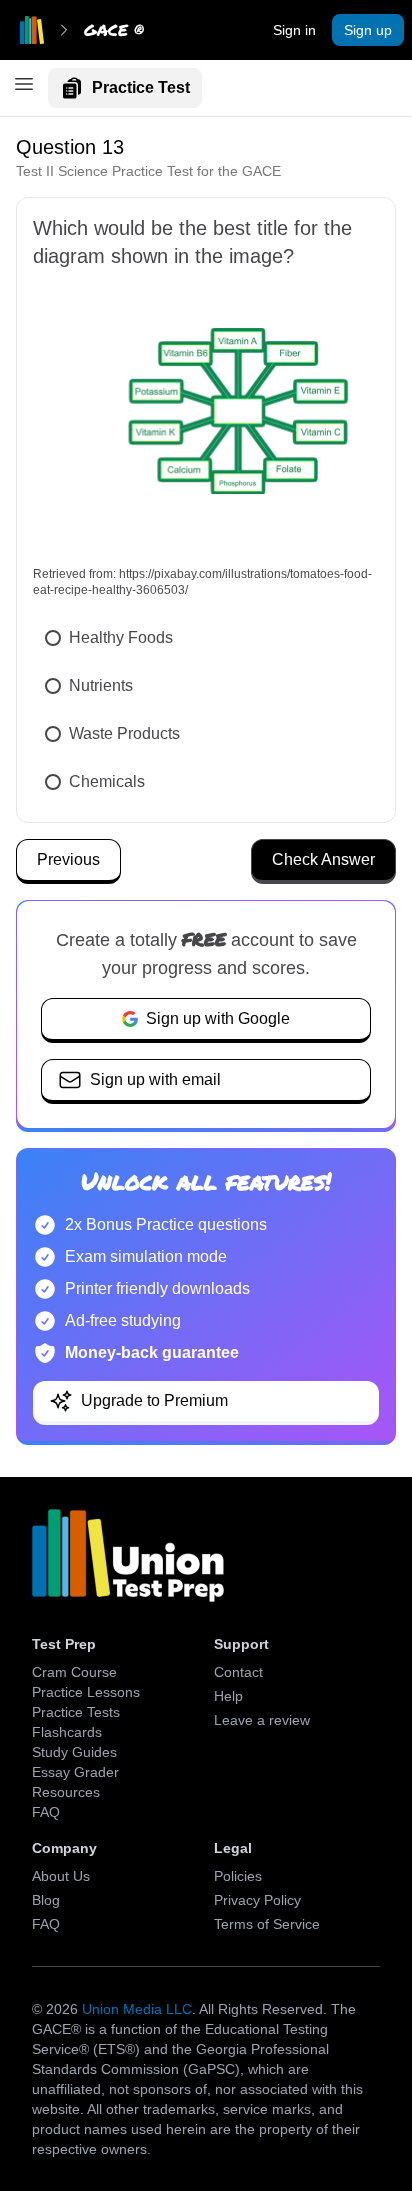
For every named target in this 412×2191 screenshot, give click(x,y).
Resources (66, 1792)
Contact (238, 1672)
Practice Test (141, 87)
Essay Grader (75, 1772)
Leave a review (262, 1720)
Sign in (294, 30)
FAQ (46, 1812)
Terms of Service (267, 1924)
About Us (61, 1876)
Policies (238, 1876)
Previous (68, 859)
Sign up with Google (218, 1018)
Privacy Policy (257, 1900)
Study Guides (74, 1752)
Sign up (368, 30)
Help (228, 1696)
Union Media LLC (137, 2009)
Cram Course (74, 1672)
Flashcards (67, 1732)
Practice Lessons (86, 1692)
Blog (46, 1900)
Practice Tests (76, 1712)
